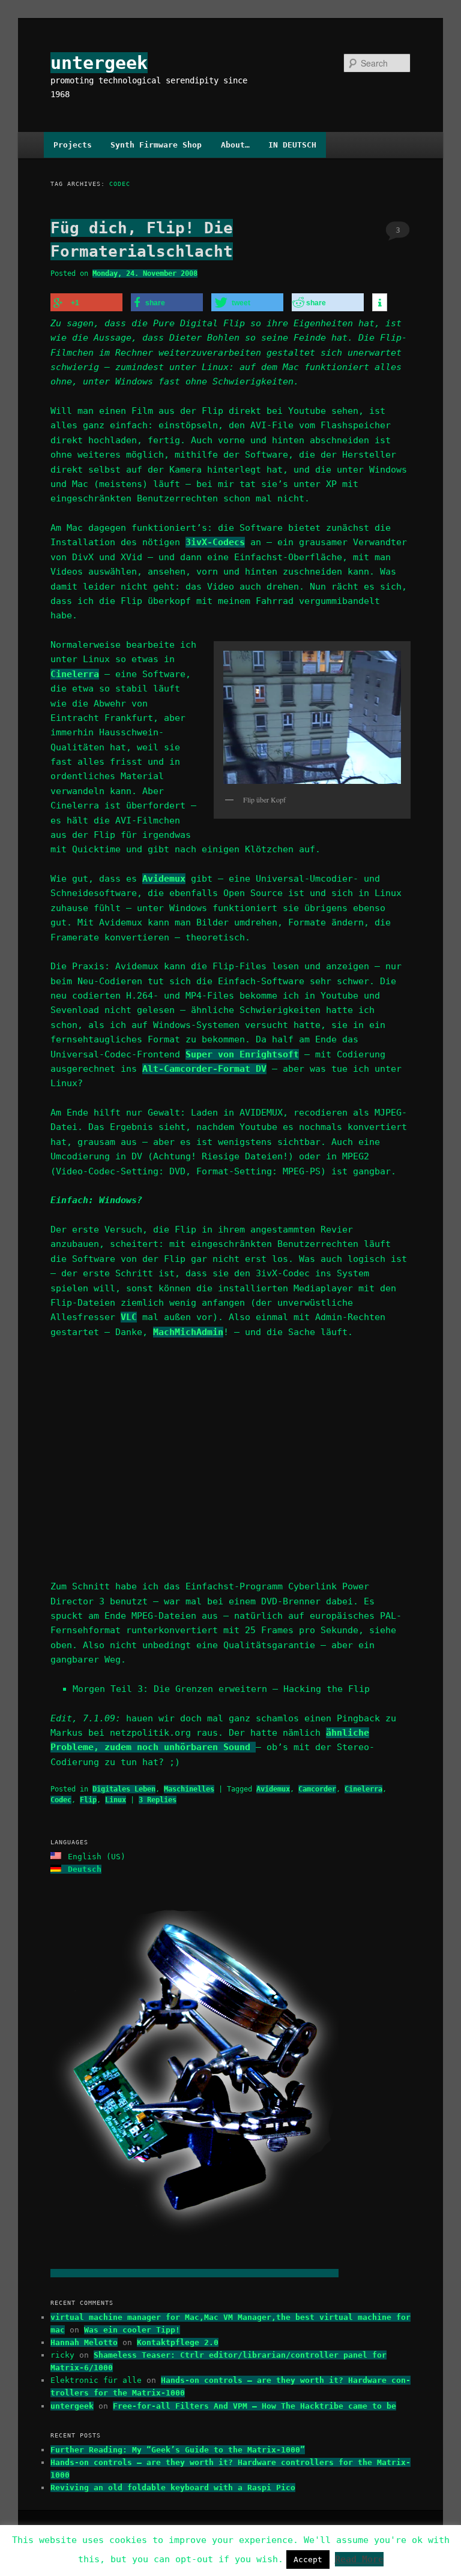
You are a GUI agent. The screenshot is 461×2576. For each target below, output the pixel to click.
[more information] (380, 303)
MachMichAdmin (188, 1332)
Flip (88, 1800)
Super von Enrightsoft (242, 1054)
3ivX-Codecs (215, 542)
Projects (73, 145)
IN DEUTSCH (292, 145)
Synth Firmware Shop (156, 145)
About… (235, 145)
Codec (61, 1800)
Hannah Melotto (84, 2342)
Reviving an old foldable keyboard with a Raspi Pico (173, 2488)
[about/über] (194, 2273)
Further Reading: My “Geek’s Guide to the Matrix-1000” (178, 2450)
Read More (359, 2559)
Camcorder (317, 1789)
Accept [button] (308, 2560)
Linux (116, 1800)
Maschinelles (189, 1789)
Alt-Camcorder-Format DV (204, 1069)
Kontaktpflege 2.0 (178, 2342)
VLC (129, 1317)
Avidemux (164, 879)
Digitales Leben (124, 1789)
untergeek (99, 63)
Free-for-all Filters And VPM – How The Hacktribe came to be (255, 2406)
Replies (158, 1800)
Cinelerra (75, 674)
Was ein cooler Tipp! (132, 2330)
